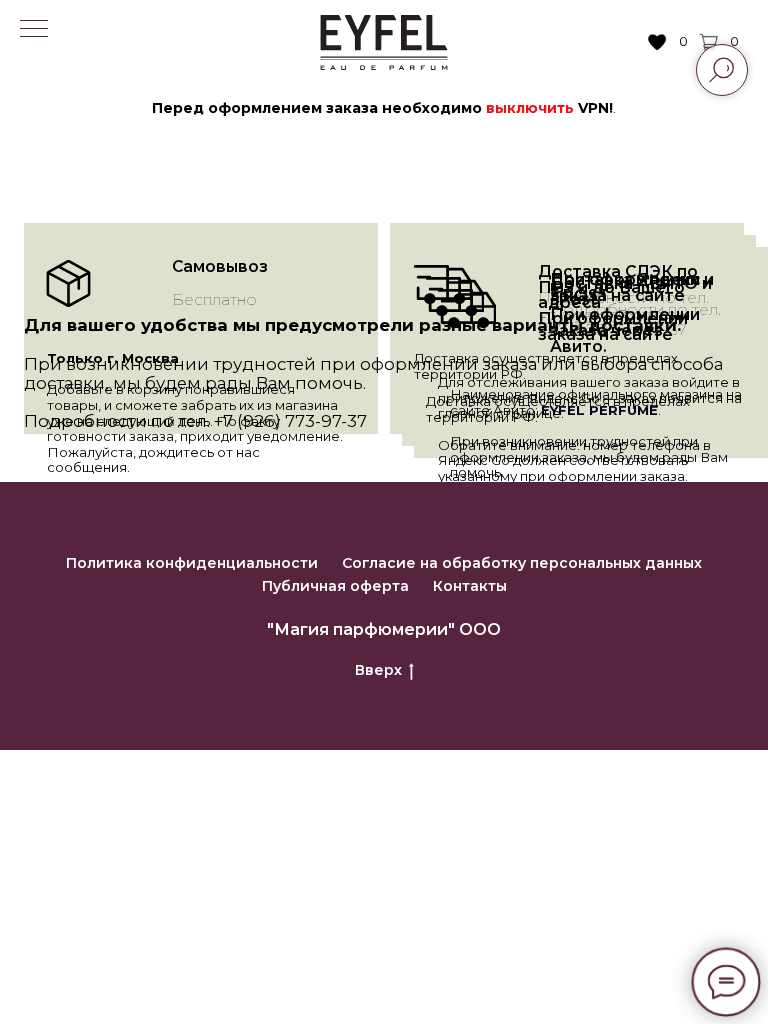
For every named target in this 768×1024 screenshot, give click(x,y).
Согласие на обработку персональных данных (522, 563)
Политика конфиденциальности (192, 563)
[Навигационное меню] (34, 30)
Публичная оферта (335, 586)
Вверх (378, 670)
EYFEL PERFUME (599, 410)
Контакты (470, 586)
